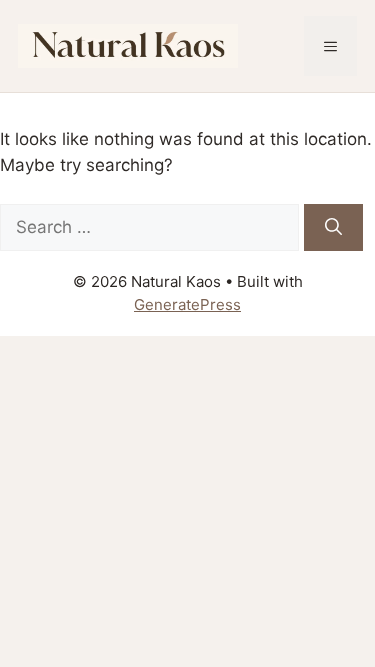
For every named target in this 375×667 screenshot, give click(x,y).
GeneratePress (187, 304)
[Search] (333, 228)
